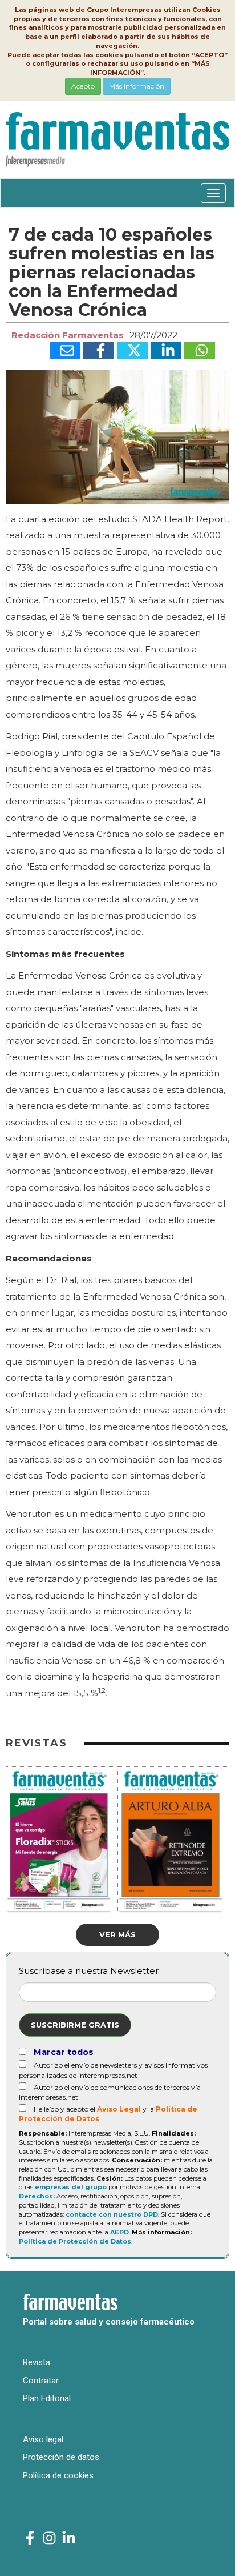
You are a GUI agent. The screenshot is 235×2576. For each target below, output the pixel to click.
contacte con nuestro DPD (112, 2214)
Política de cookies (58, 2475)
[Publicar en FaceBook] (99, 350)
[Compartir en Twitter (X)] (132, 350)
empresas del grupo (71, 2187)
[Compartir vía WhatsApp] (200, 350)
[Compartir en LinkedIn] (166, 350)
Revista (37, 2362)
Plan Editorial (47, 2398)
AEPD (119, 2232)
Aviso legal (43, 2439)
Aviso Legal (119, 2109)
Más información (137, 86)
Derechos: (37, 2196)
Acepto (83, 86)
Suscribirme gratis (75, 2025)
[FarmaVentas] (30, 2539)
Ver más (117, 1934)
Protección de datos (61, 2457)
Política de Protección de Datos (75, 2241)
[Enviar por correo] (65, 350)
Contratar (41, 2381)
